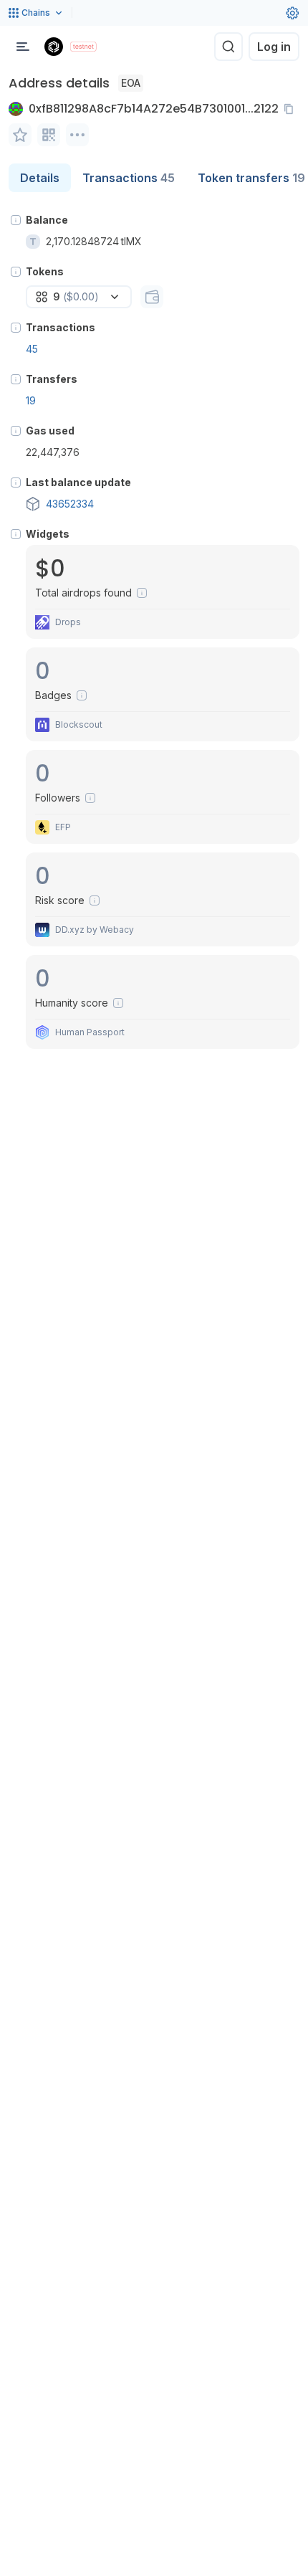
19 (31, 400)
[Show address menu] (77, 135)
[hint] (16, 220)
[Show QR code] (49, 135)
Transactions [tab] (129, 178)
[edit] (20, 135)
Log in (274, 47)
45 (32, 349)
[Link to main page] (54, 47)
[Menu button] (23, 47)
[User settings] (292, 13)
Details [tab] (40, 178)
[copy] (292, 109)
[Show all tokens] (152, 297)
